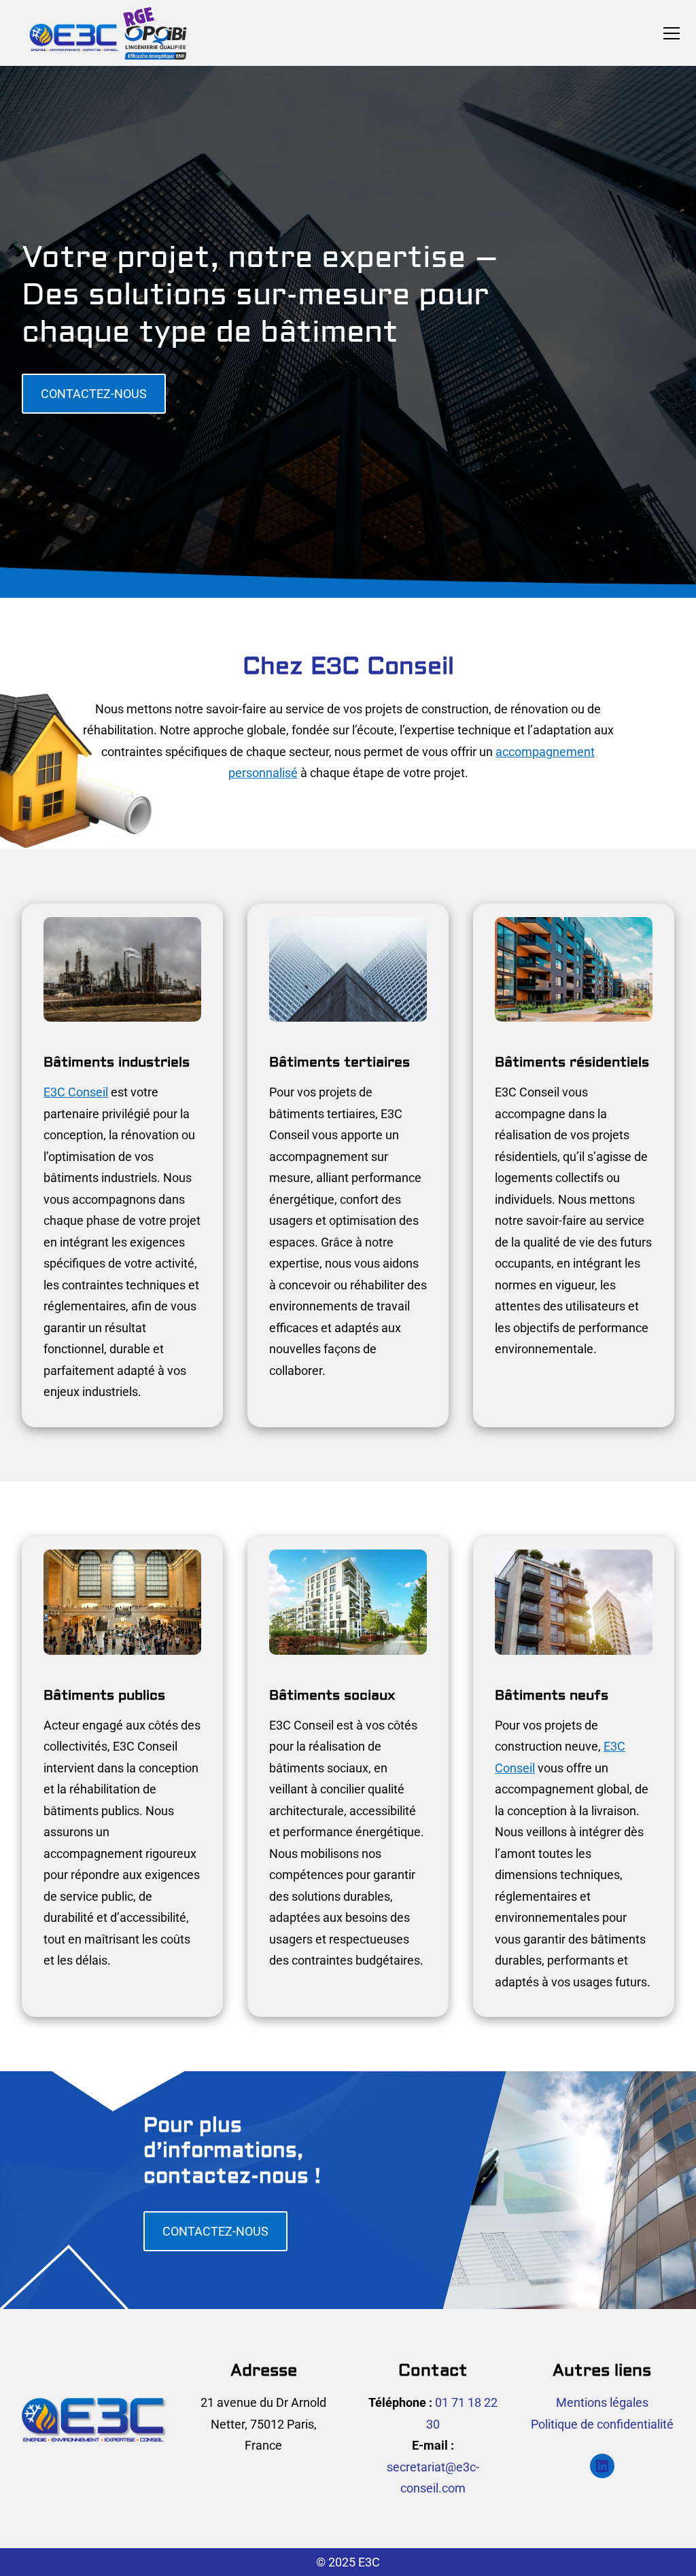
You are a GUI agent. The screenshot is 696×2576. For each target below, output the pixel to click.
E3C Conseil (76, 1092)
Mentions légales (602, 2402)
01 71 (451, 2402)
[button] (672, 33)
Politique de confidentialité (602, 2424)
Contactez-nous (94, 394)
